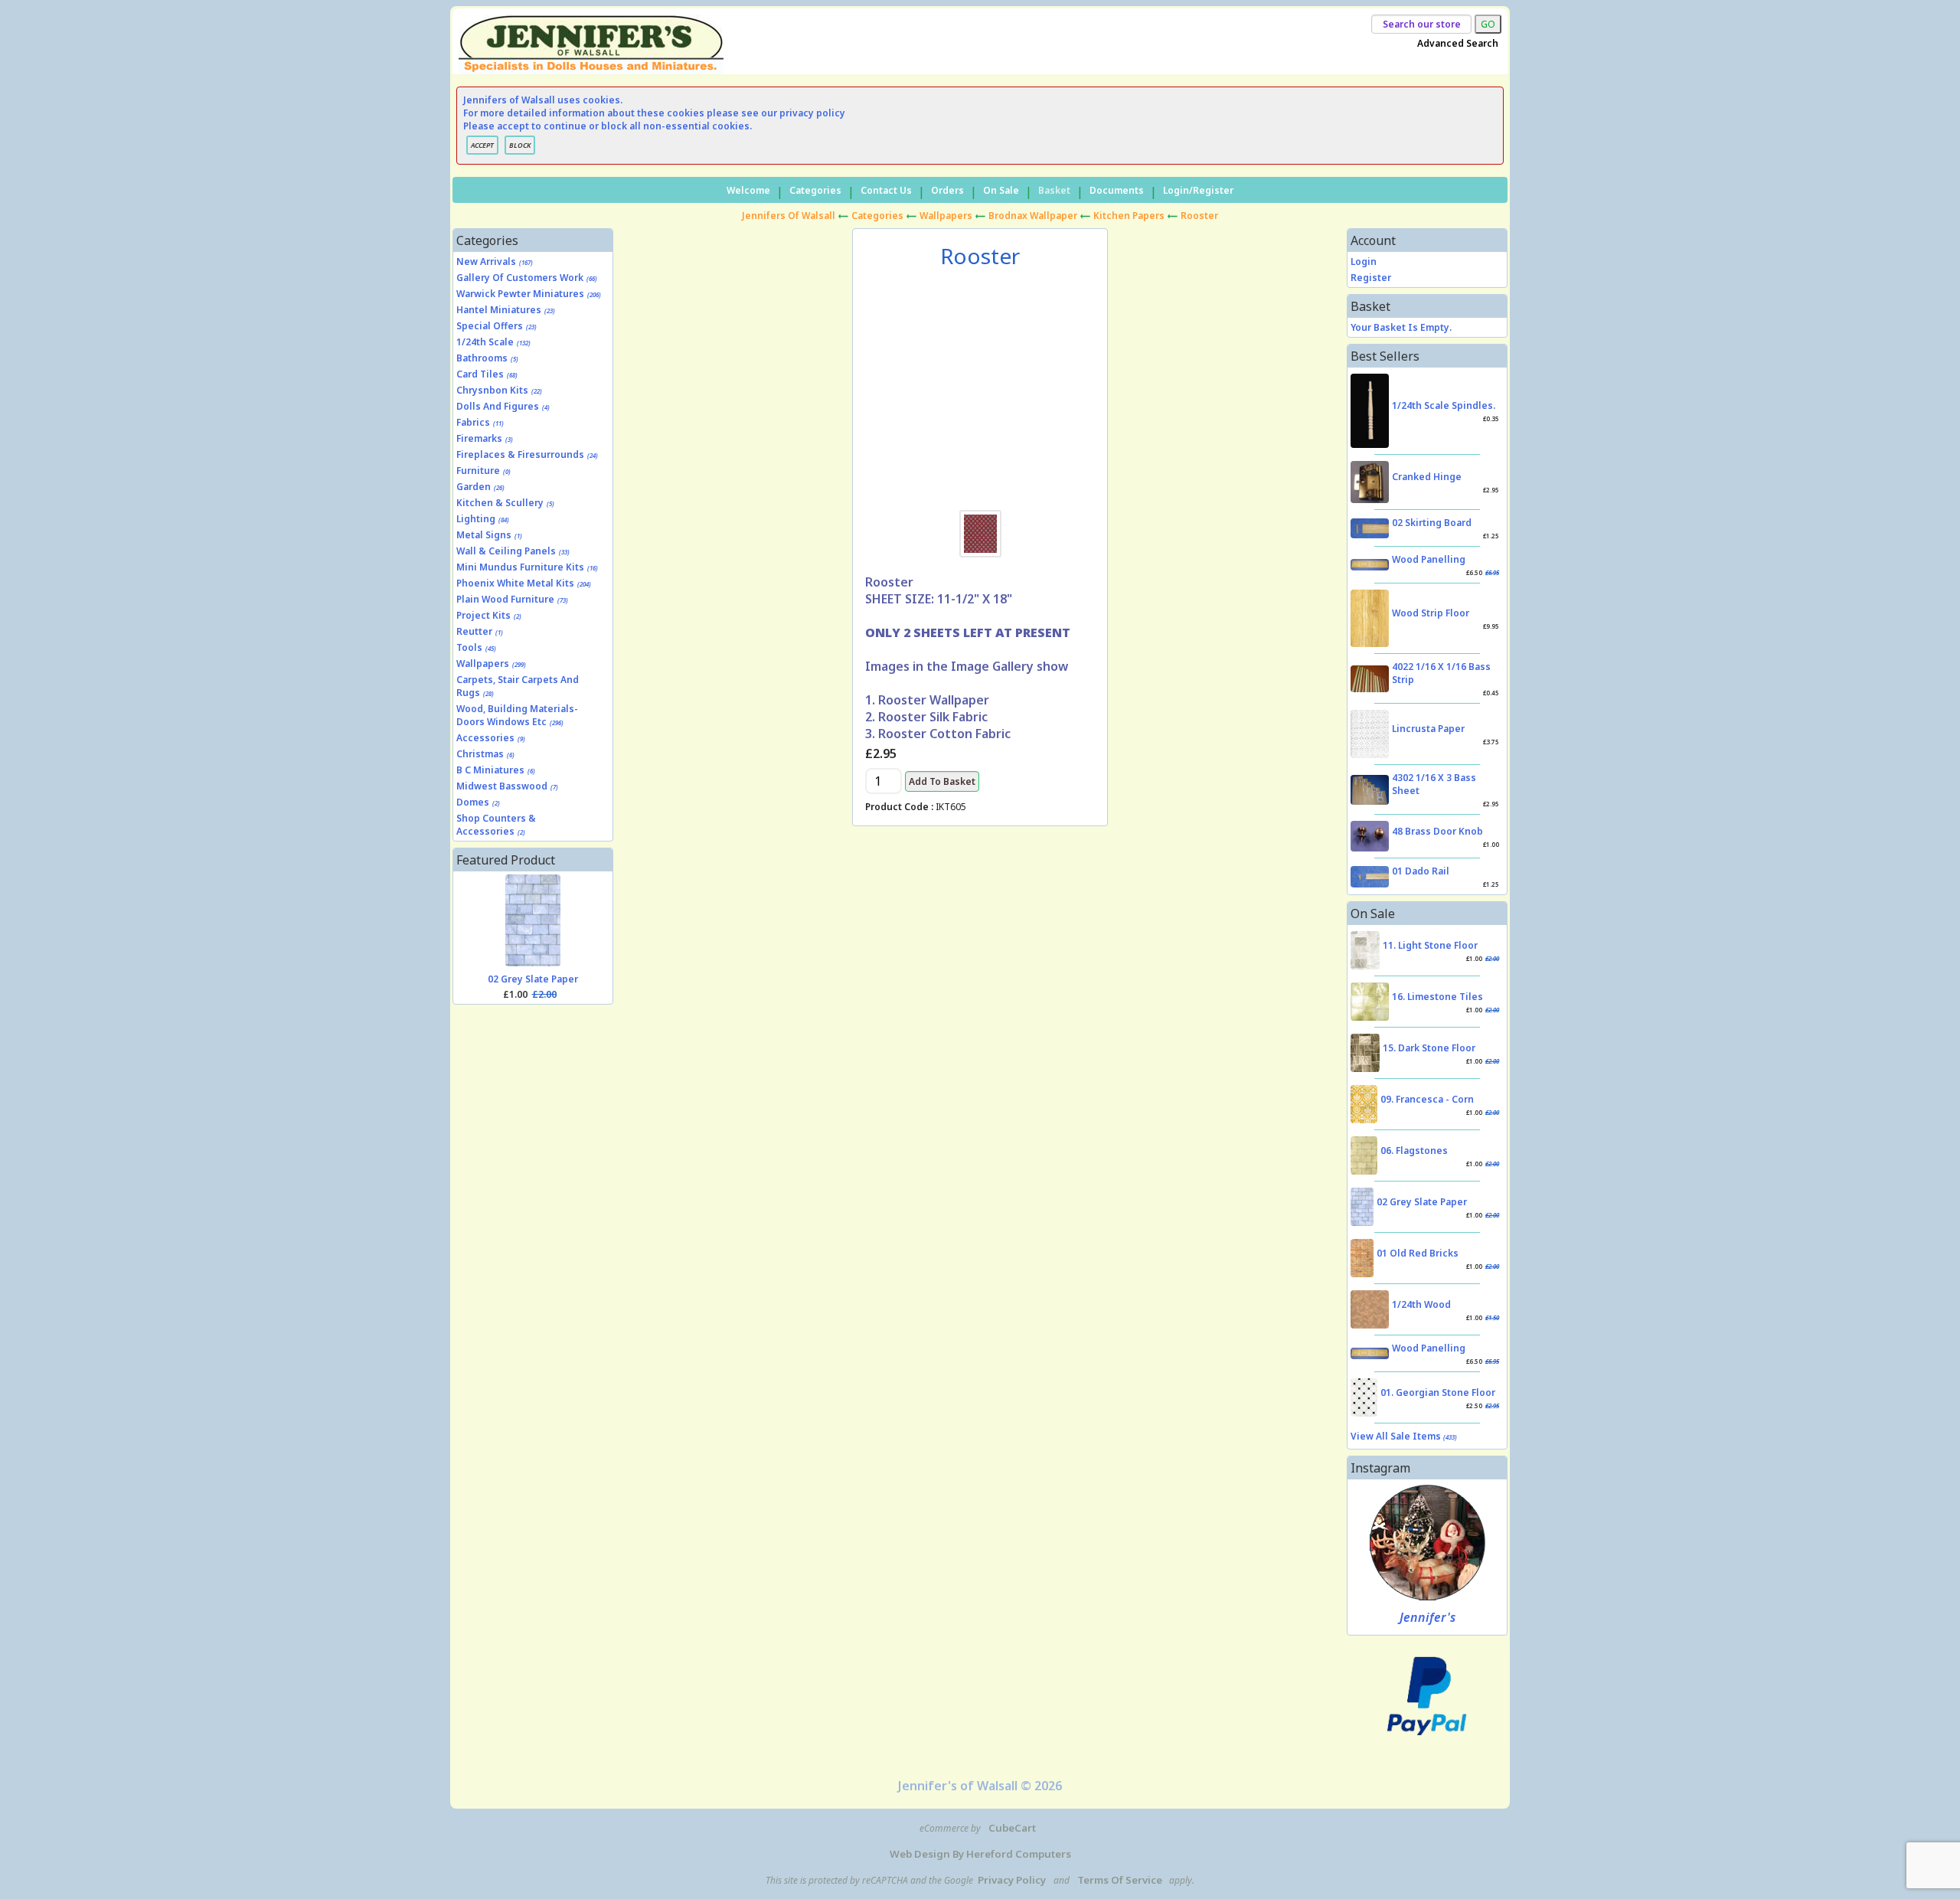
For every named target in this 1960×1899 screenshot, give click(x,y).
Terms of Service (1120, 1880)
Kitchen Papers (1129, 216)
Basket (1054, 190)
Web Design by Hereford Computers (980, 1854)
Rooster (1199, 216)
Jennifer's (1428, 1617)
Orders (947, 190)
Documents (1117, 190)
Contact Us (886, 190)
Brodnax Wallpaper (1033, 216)
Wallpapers (946, 216)
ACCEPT (482, 145)
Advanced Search (1458, 43)
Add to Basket (942, 781)
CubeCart (1012, 1828)
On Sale (1001, 190)
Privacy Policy (1012, 1880)
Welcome (748, 190)
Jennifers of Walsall (789, 216)
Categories (815, 190)
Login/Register (1198, 190)
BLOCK (520, 145)
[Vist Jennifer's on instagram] (1428, 1543)
